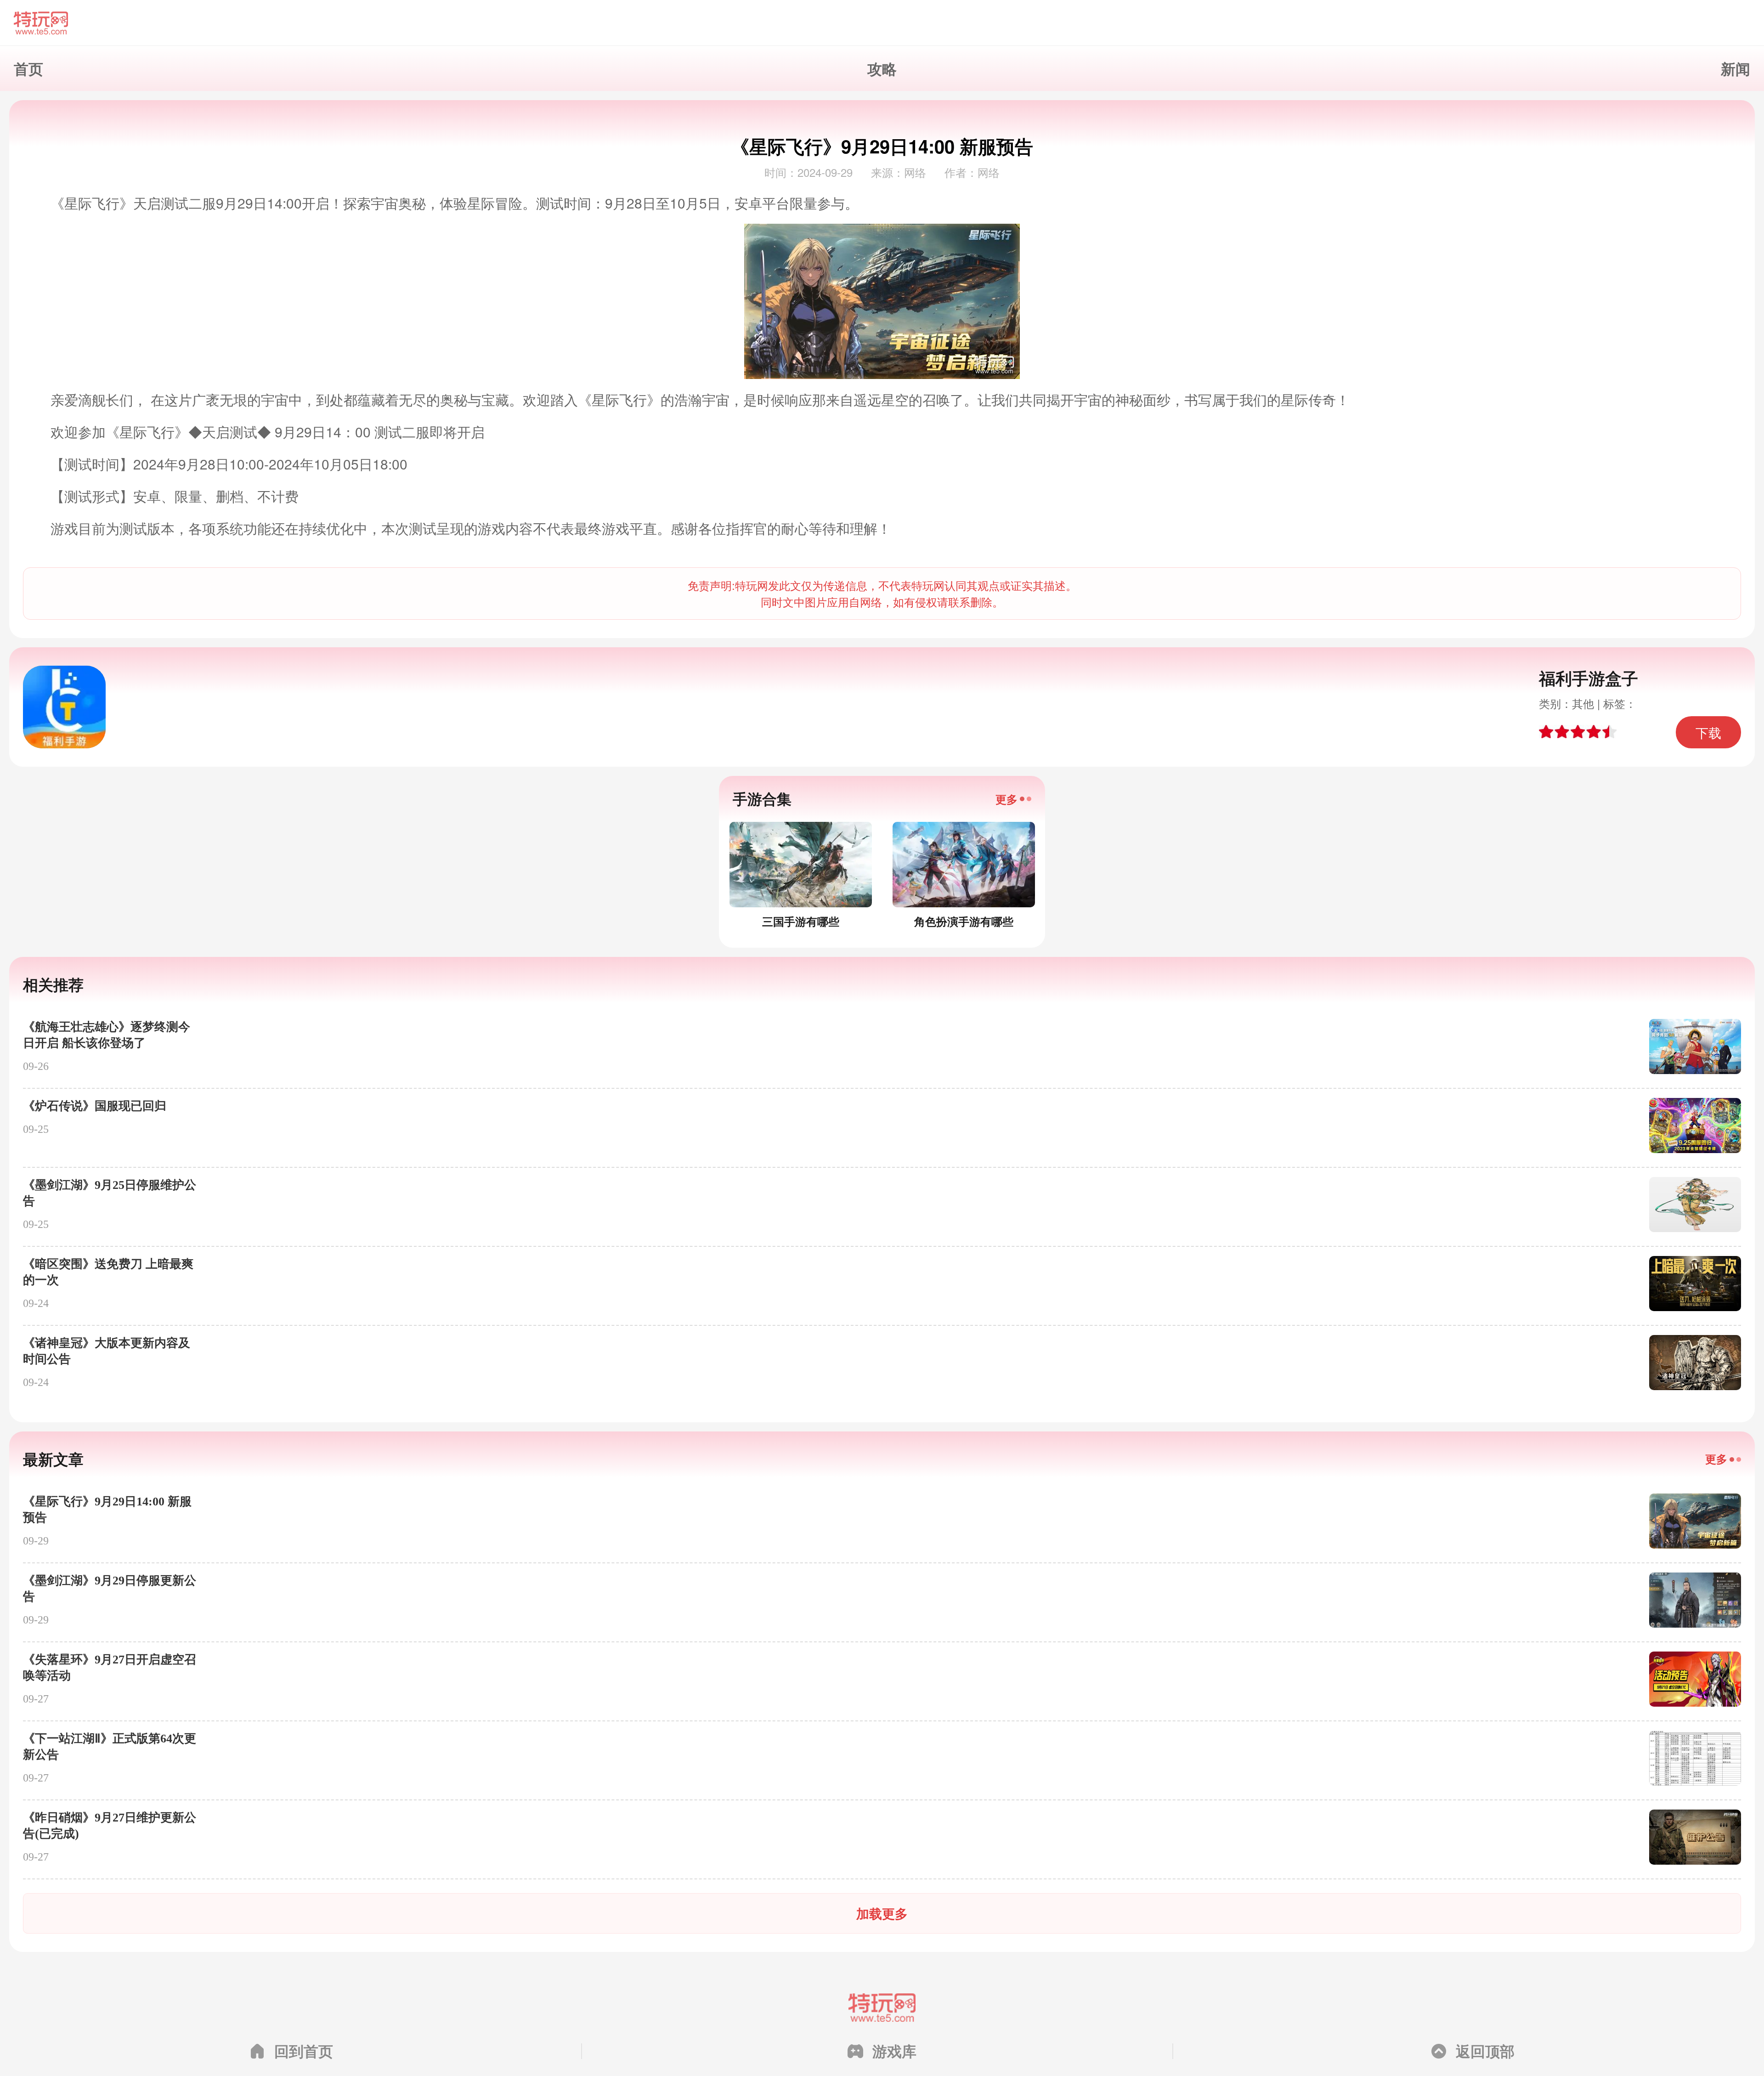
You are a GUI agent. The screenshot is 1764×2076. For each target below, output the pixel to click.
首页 (28, 68)
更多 (1006, 799)
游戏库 (894, 2051)
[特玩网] (882, 23)
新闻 (1736, 68)
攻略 (882, 68)
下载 (1708, 732)
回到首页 (304, 2051)
